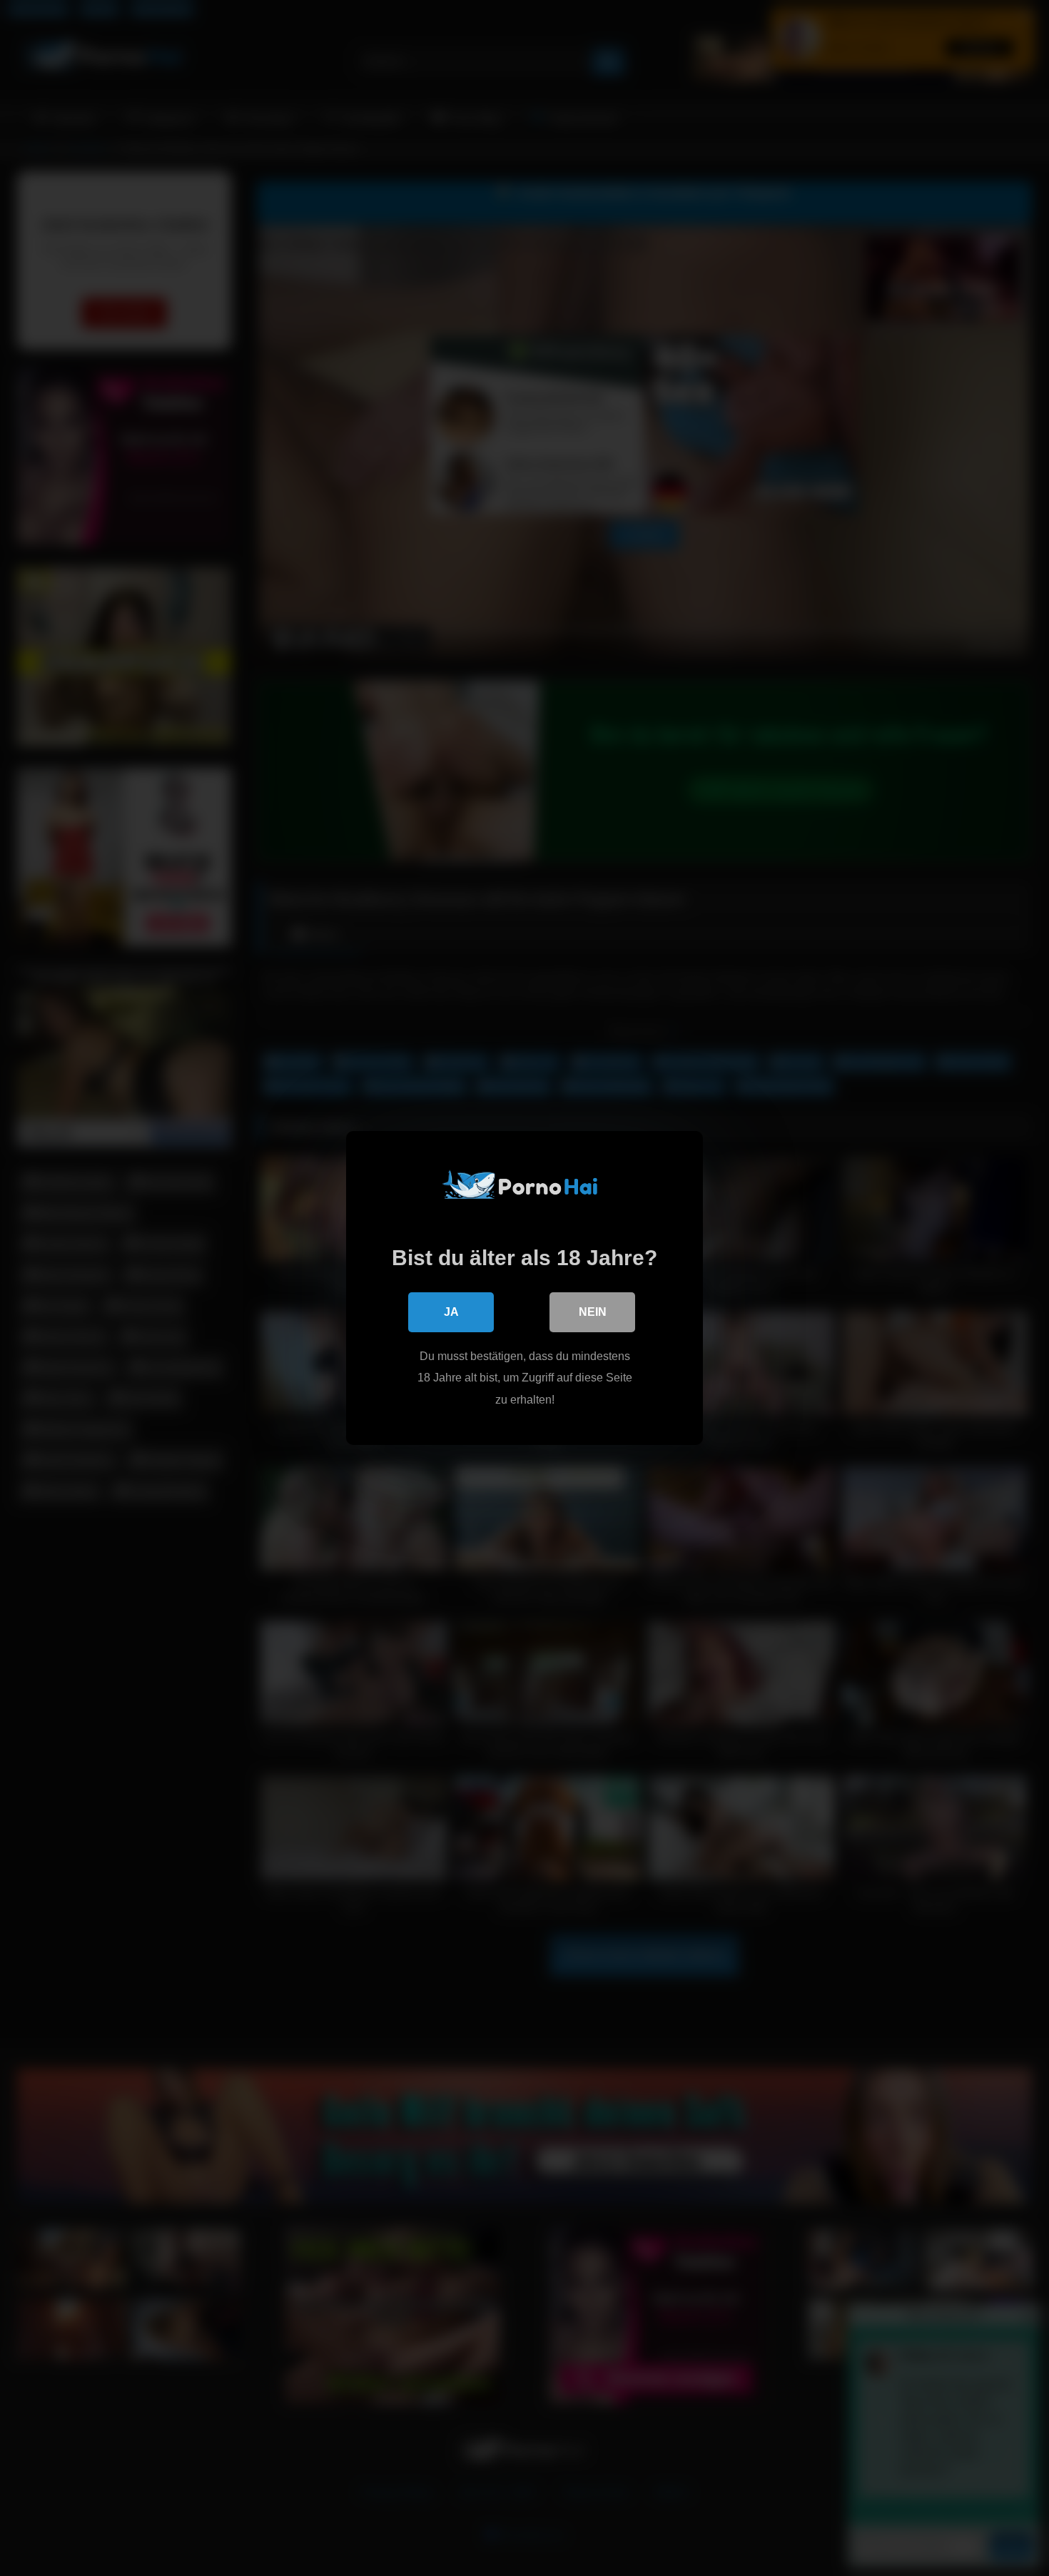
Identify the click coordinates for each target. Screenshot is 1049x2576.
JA (451, 1312)
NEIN (593, 1312)
